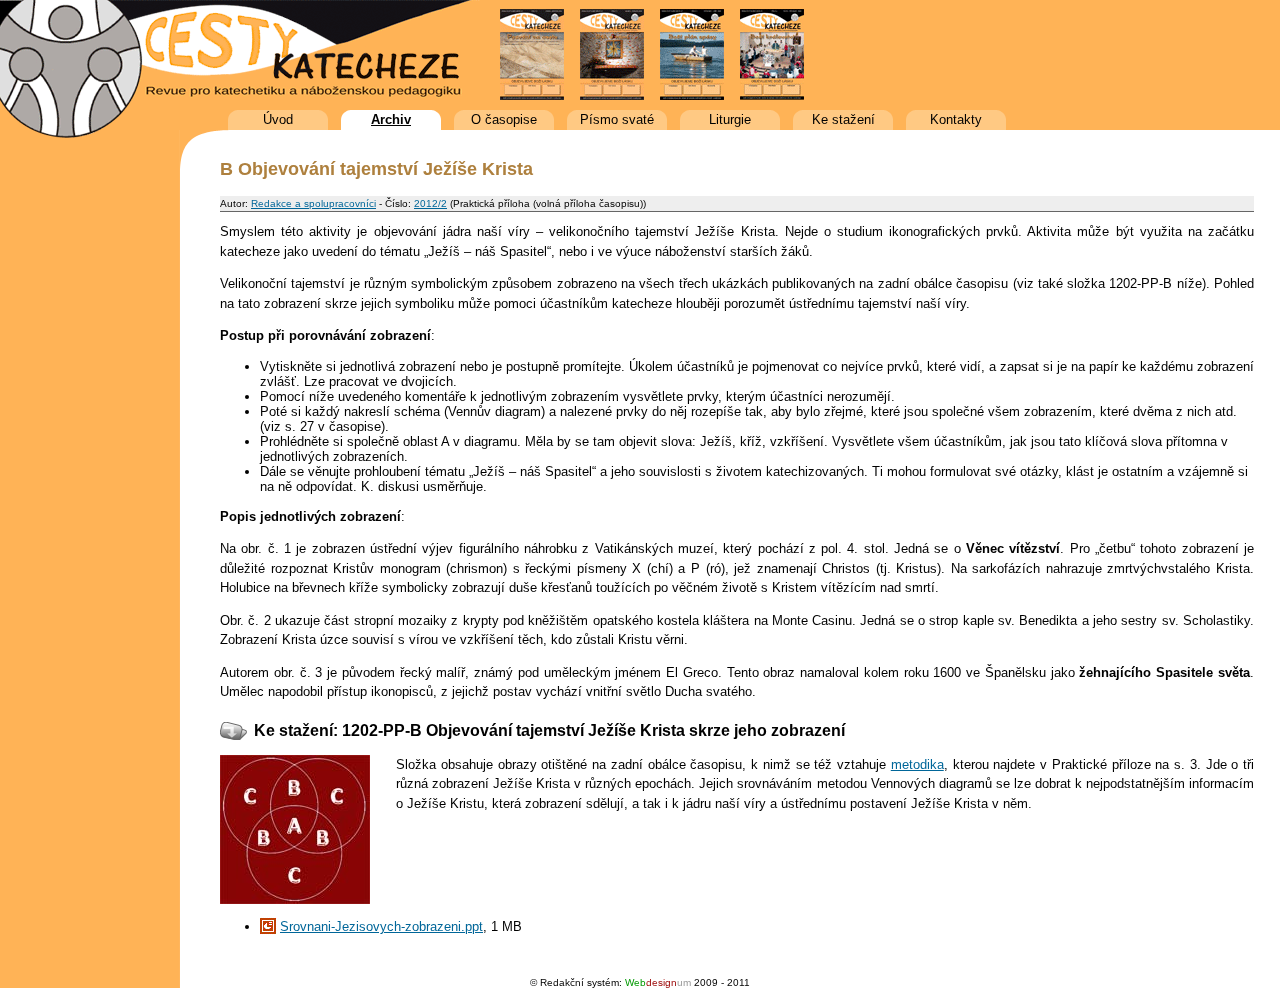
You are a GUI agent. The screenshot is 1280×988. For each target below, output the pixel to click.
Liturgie (730, 119)
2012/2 (430, 203)
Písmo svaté (617, 119)
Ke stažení (843, 119)
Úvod (278, 119)
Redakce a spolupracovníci (313, 203)
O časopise (504, 119)
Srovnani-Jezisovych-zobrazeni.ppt (381, 926)
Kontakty (956, 119)
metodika (917, 764)
